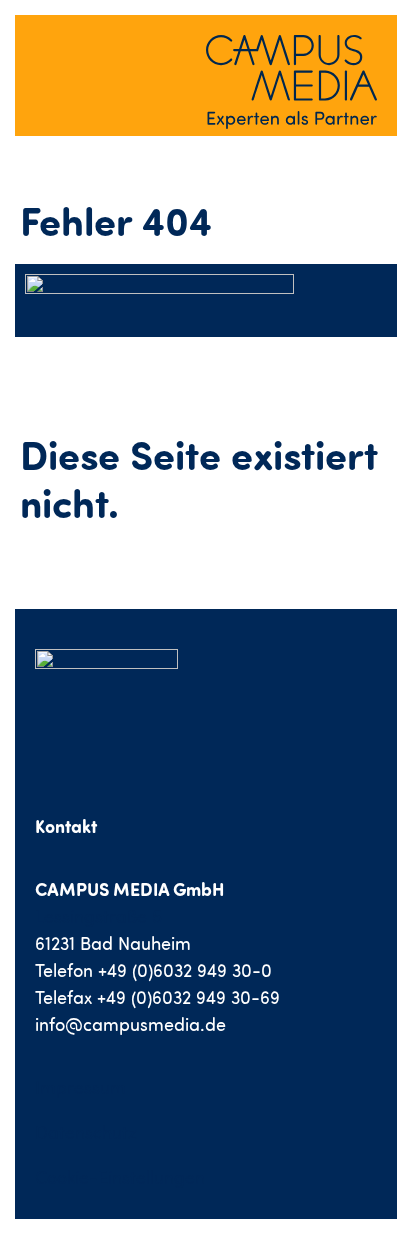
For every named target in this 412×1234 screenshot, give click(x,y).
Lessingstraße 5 (98, 916)
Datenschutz (86, 1132)
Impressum (80, 1087)
